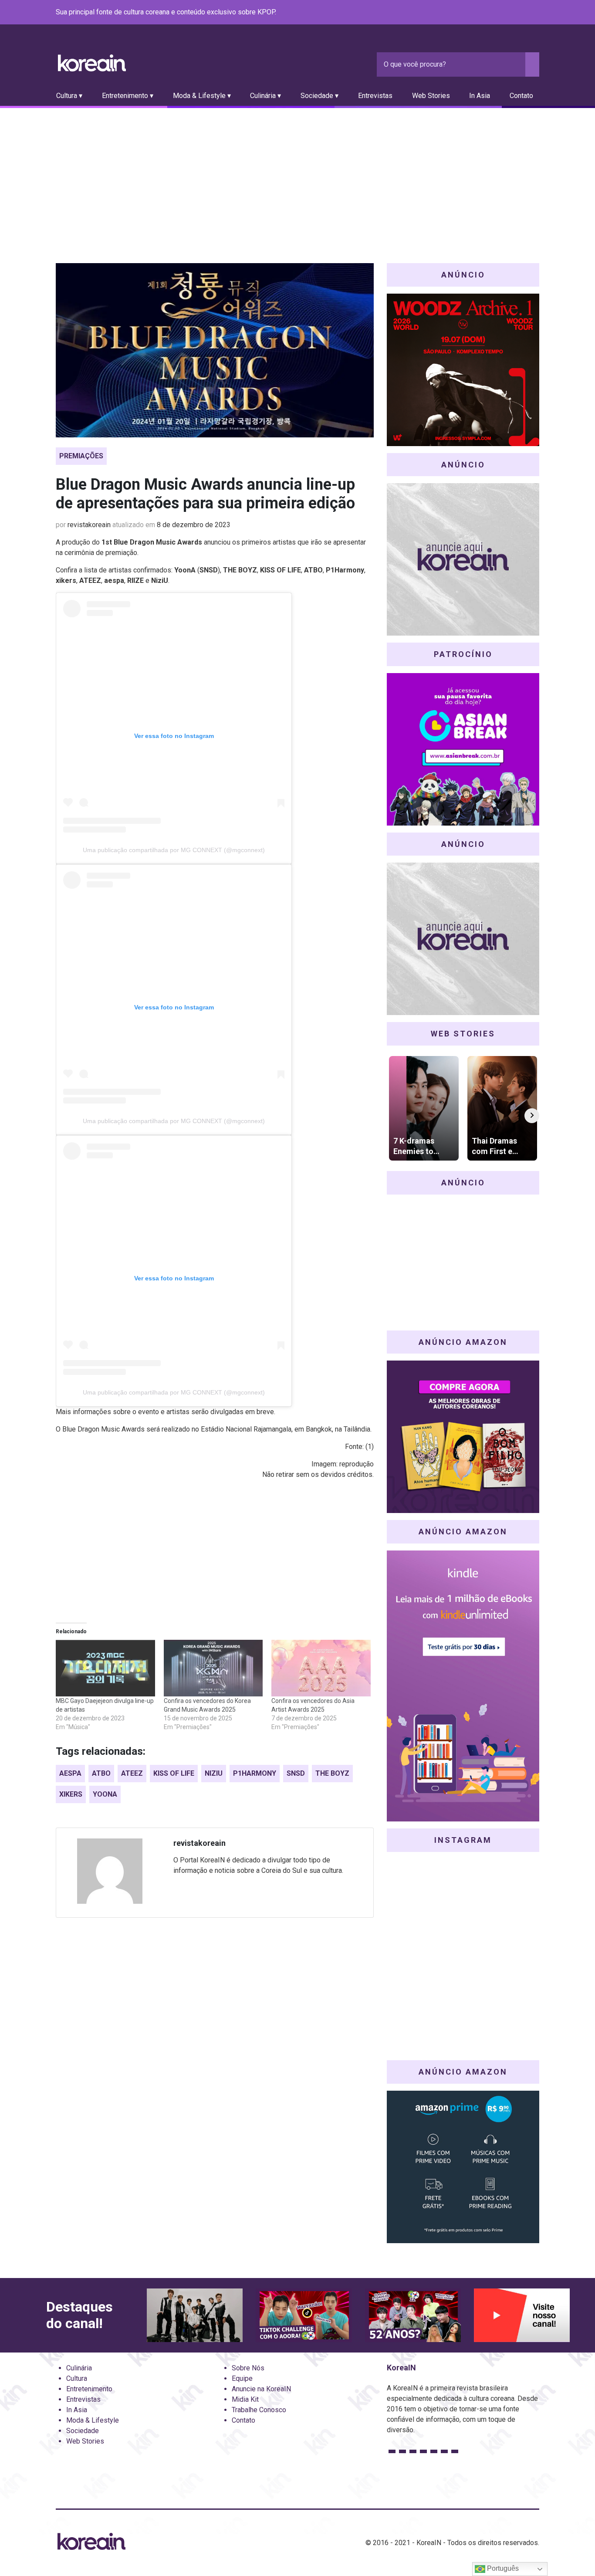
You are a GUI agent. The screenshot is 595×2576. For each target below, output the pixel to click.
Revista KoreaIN (92, 63)
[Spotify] (513, 13)
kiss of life (174, 1773)
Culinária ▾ (265, 96)
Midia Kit (245, 2399)
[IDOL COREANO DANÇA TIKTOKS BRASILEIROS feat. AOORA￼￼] (304, 2315)
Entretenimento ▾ (128, 96)
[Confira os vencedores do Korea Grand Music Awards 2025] (213, 1668)
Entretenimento (89, 2389)
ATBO (101, 1773)
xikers (71, 1794)
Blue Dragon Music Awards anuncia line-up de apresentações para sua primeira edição (205, 494)
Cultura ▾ (69, 96)
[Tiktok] (524, 13)
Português (502, 2568)
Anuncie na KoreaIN (261, 2389)
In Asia (480, 96)
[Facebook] (471, 13)
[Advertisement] (297, 173)
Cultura (77, 2378)
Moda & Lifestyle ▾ (202, 96)
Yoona (105, 1794)
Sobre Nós (248, 2368)
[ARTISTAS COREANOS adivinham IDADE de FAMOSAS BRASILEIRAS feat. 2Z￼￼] (413, 2315)
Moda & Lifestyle (93, 2420)
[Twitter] (492, 13)
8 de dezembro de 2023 (194, 525)
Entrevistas (375, 96)
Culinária (79, 2368)
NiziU (214, 1773)
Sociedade (83, 2431)
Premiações (81, 456)
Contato (521, 96)
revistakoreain (89, 525)
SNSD (296, 1773)
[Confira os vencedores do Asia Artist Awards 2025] (321, 1668)
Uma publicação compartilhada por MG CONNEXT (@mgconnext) (174, 850)
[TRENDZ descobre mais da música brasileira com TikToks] (195, 2315)
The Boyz (332, 1773)
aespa (70, 1773)
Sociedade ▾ (319, 96)
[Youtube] (503, 13)
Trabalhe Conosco (259, 2410)
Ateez (132, 1773)
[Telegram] (534, 13)
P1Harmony (255, 1773)
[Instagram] (482, 13)
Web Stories (431, 96)
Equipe (242, 2378)
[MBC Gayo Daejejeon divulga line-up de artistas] (105, 1668)
